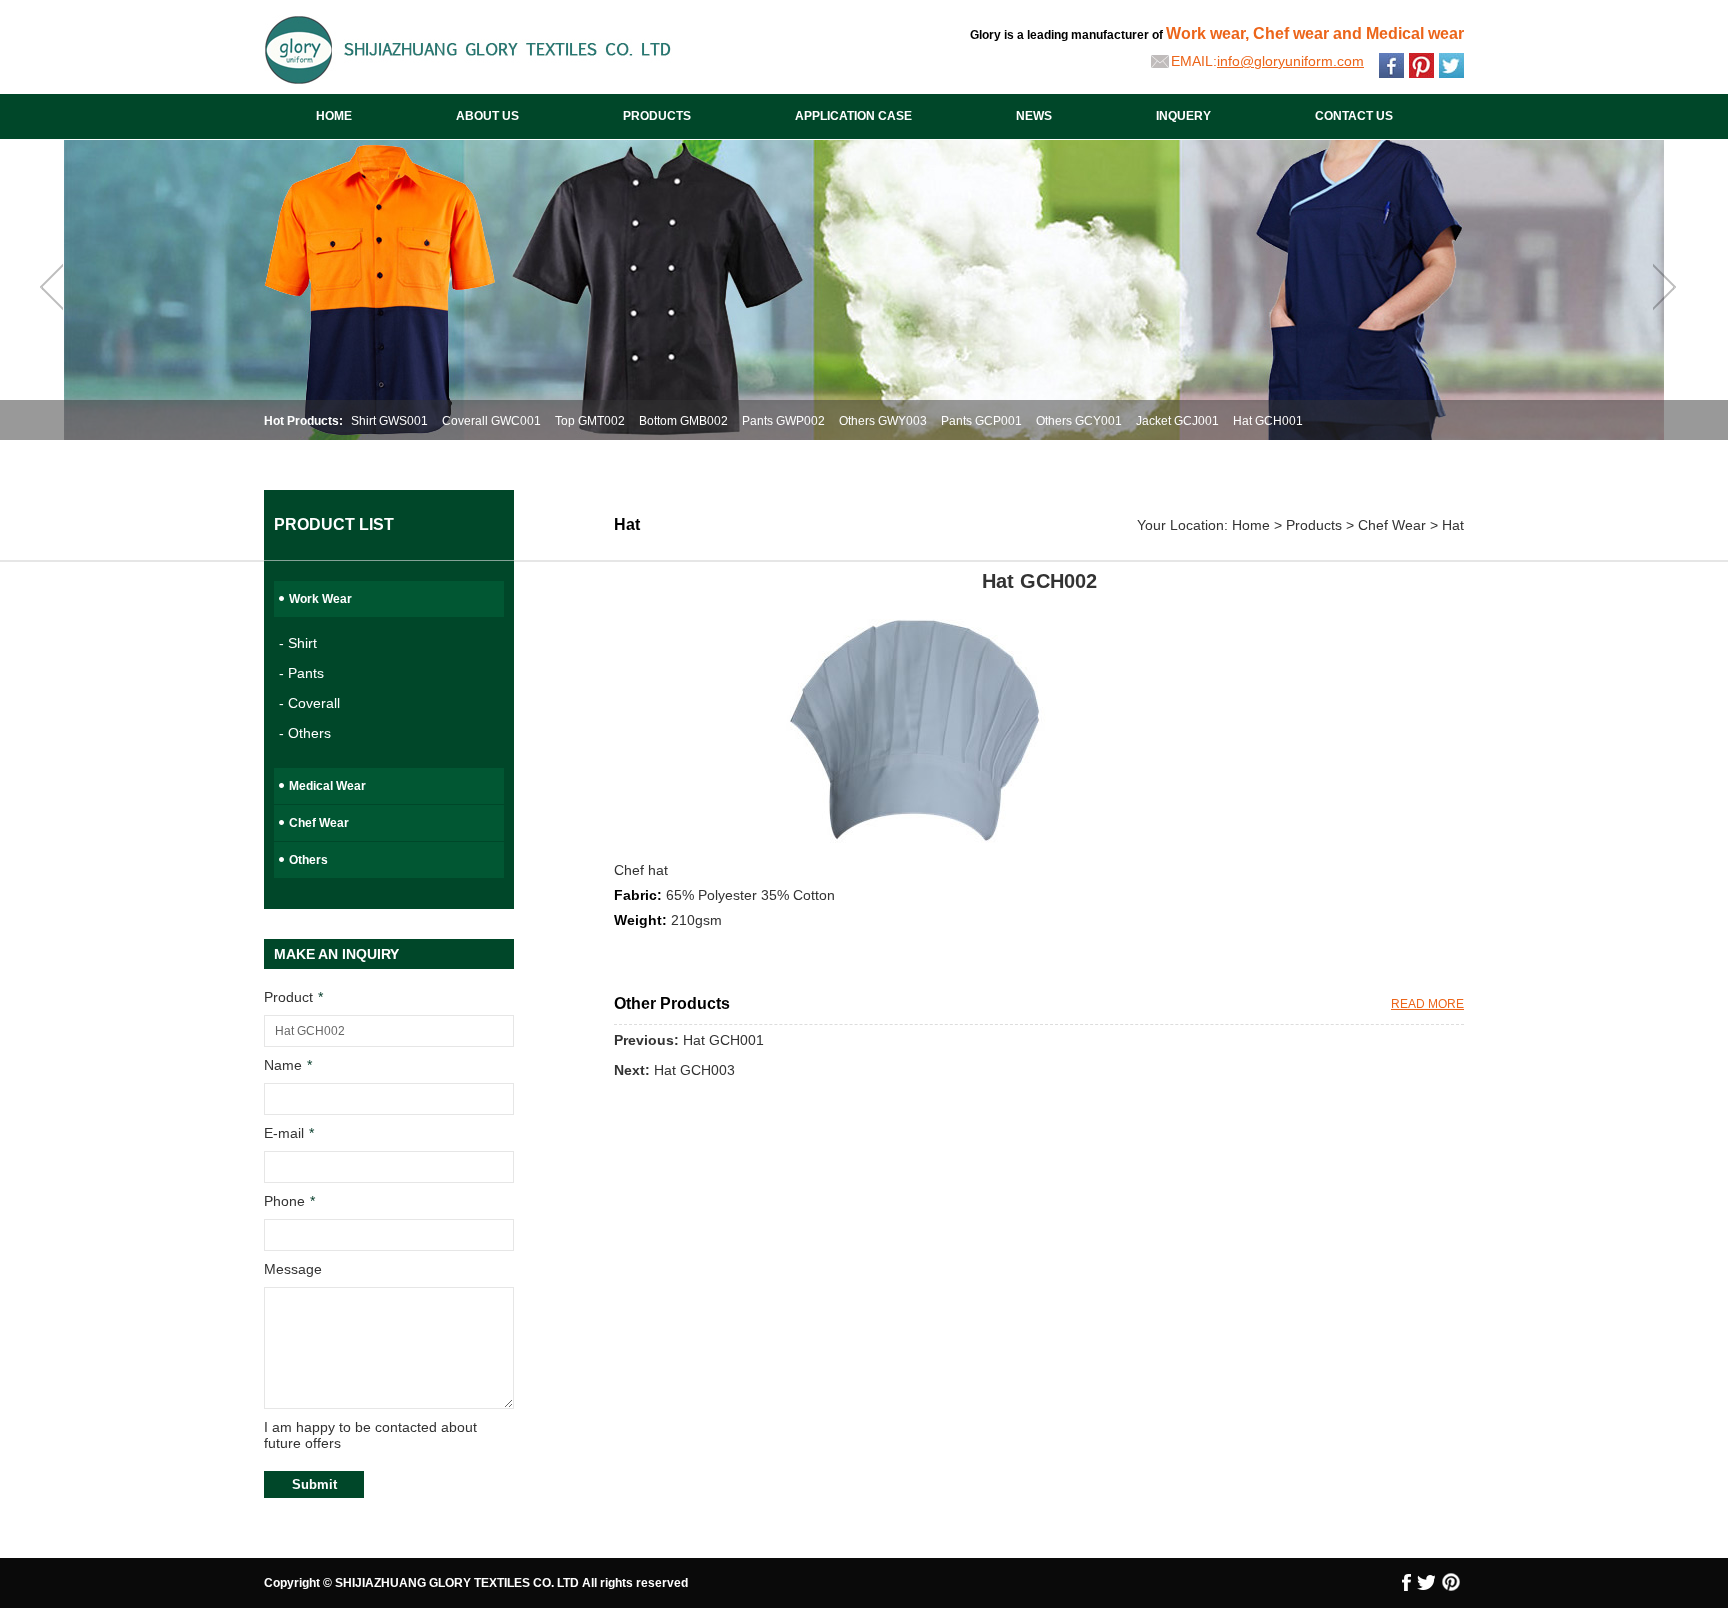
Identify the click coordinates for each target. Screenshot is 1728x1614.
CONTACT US (1354, 116)
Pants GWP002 (783, 421)
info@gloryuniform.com (1290, 61)
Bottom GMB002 (683, 421)
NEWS (1034, 116)
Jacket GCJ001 (1177, 421)
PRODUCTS (657, 116)
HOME (334, 116)
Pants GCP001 (981, 421)
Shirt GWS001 (389, 421)
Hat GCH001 (1268, 421)
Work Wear (320, 599)
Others (308, 860)
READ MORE (1427, 1004)
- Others (305, 733)
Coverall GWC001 (491, 421)
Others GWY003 (883, 421)
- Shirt (298, 643)
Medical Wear (327, 786)
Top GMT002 (590, 421)
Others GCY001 (1079, 421)
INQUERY (1183, 116)
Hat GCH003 (694, 1070)
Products (1314, 525)
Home (1251, 525)
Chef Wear (319, 823)
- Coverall (309, 703)
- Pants (301, 673)
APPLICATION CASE (853, 116)
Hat (1453, 525)
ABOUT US (487, 116)
